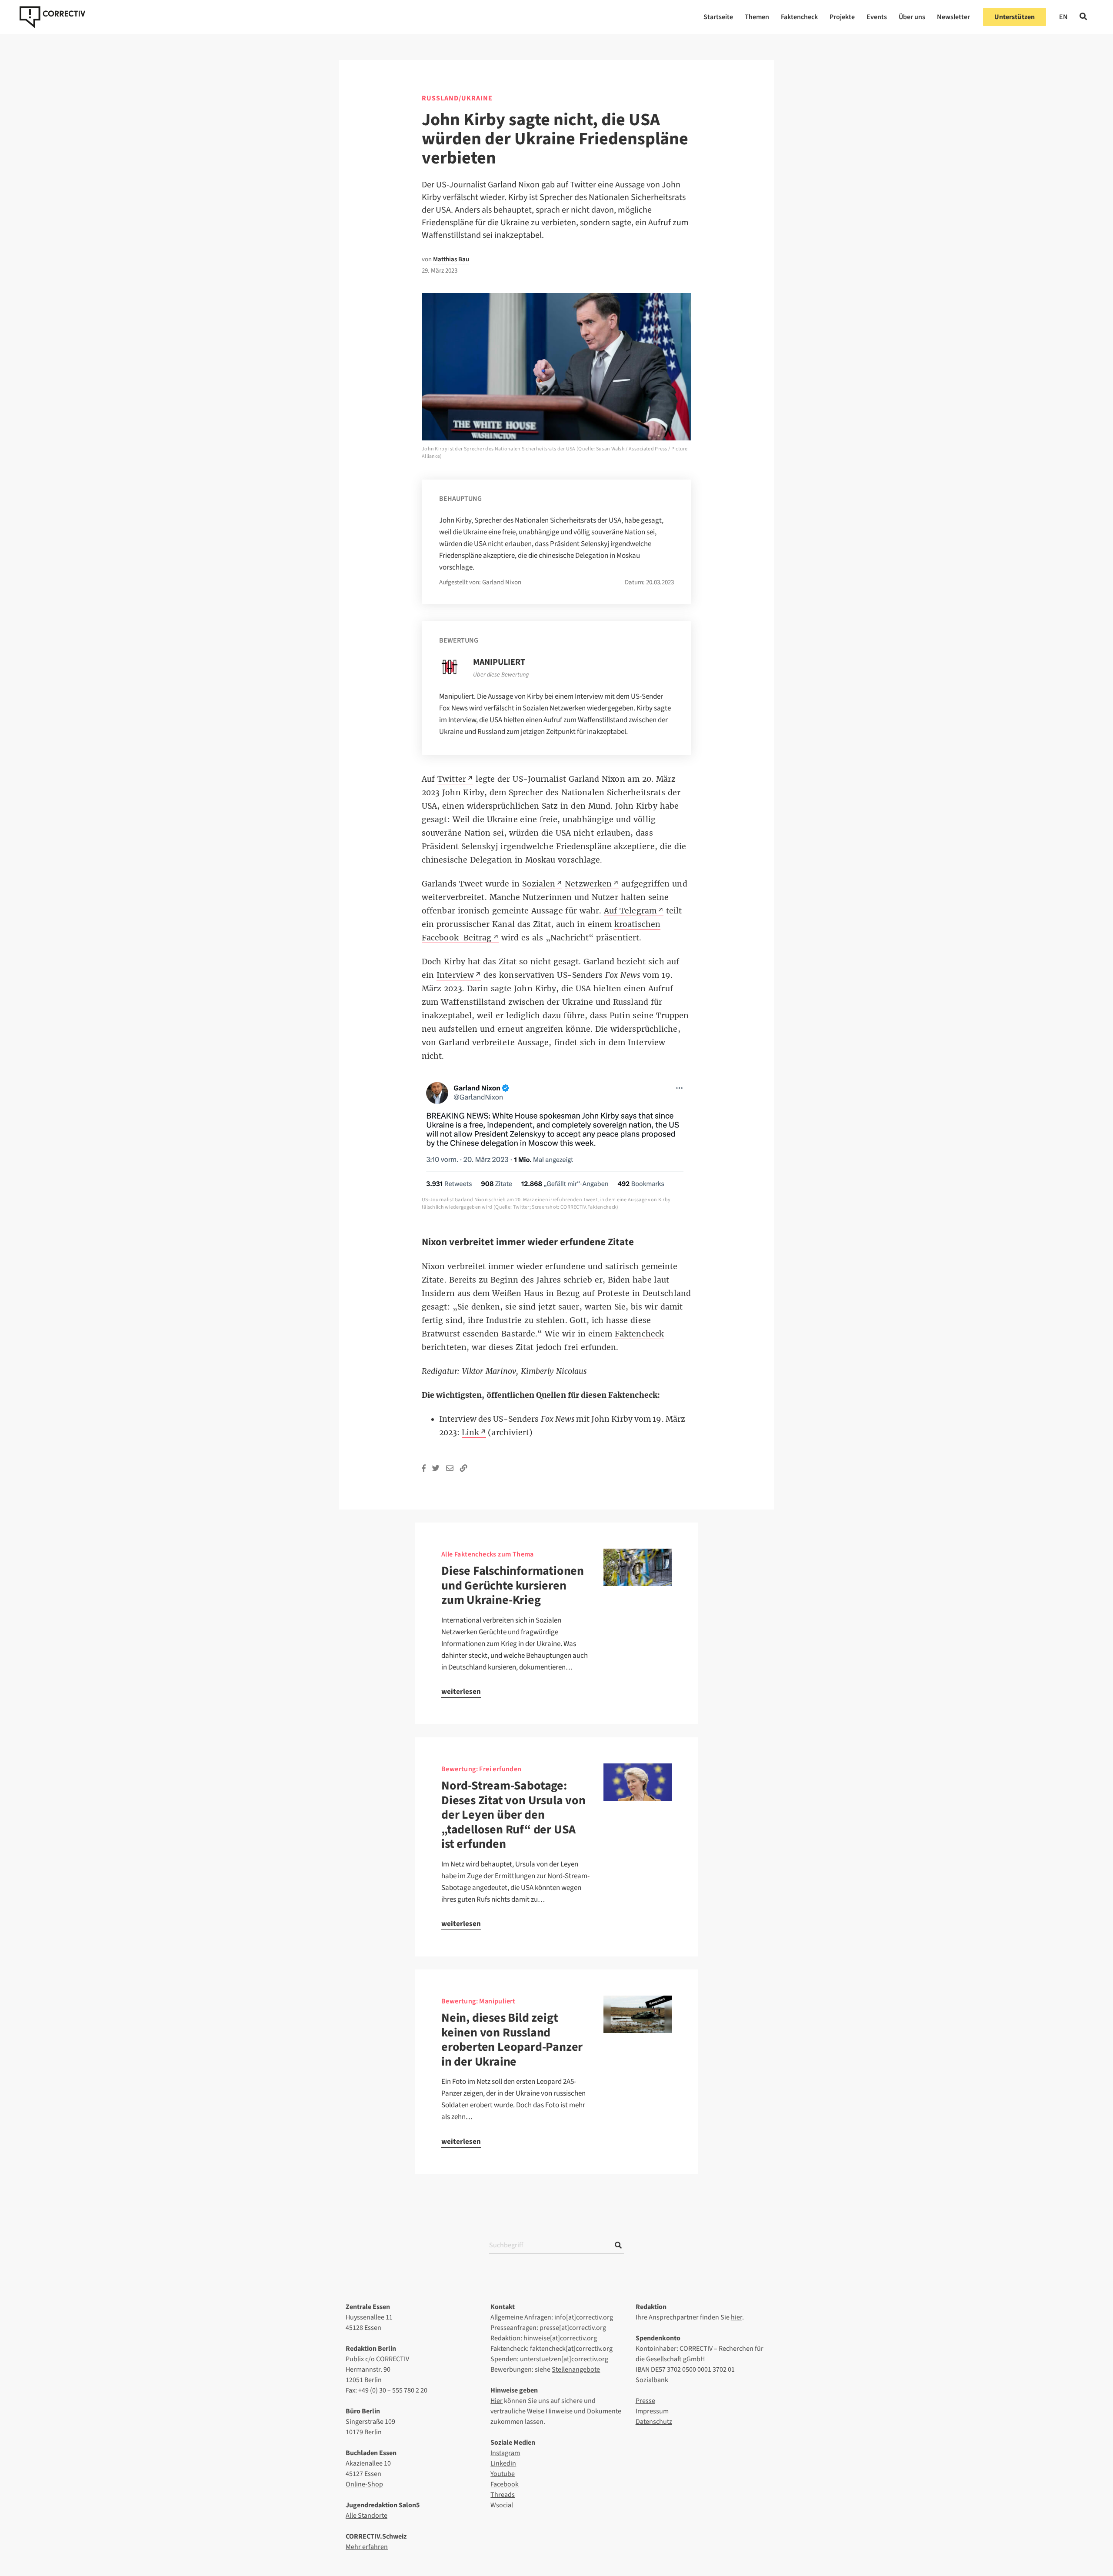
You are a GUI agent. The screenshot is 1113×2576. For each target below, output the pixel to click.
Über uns (912, 17)
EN (1063, 17)
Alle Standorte (367, 2516)
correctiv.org (52, 17)
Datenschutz (654, 2422)
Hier (497, 2401)
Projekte (842, 17)
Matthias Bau (451, 259)
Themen (757, 17)
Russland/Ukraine (457, 98)
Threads (503, 2495)
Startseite (718, 17)
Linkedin (503, 2463)
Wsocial (502, 2505)
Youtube (503, 2474)
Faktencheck (799, 17)
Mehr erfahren (367, 2547)
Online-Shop (364, 2484)
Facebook (505, 2484)
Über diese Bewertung (501, 675)
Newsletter (953, 17)
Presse (645, 2401)
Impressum (652, 2411)
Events (877, 17)
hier (736, 2317)
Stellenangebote (576, 2369)
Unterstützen (1015, 17)
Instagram (505, 2453)
